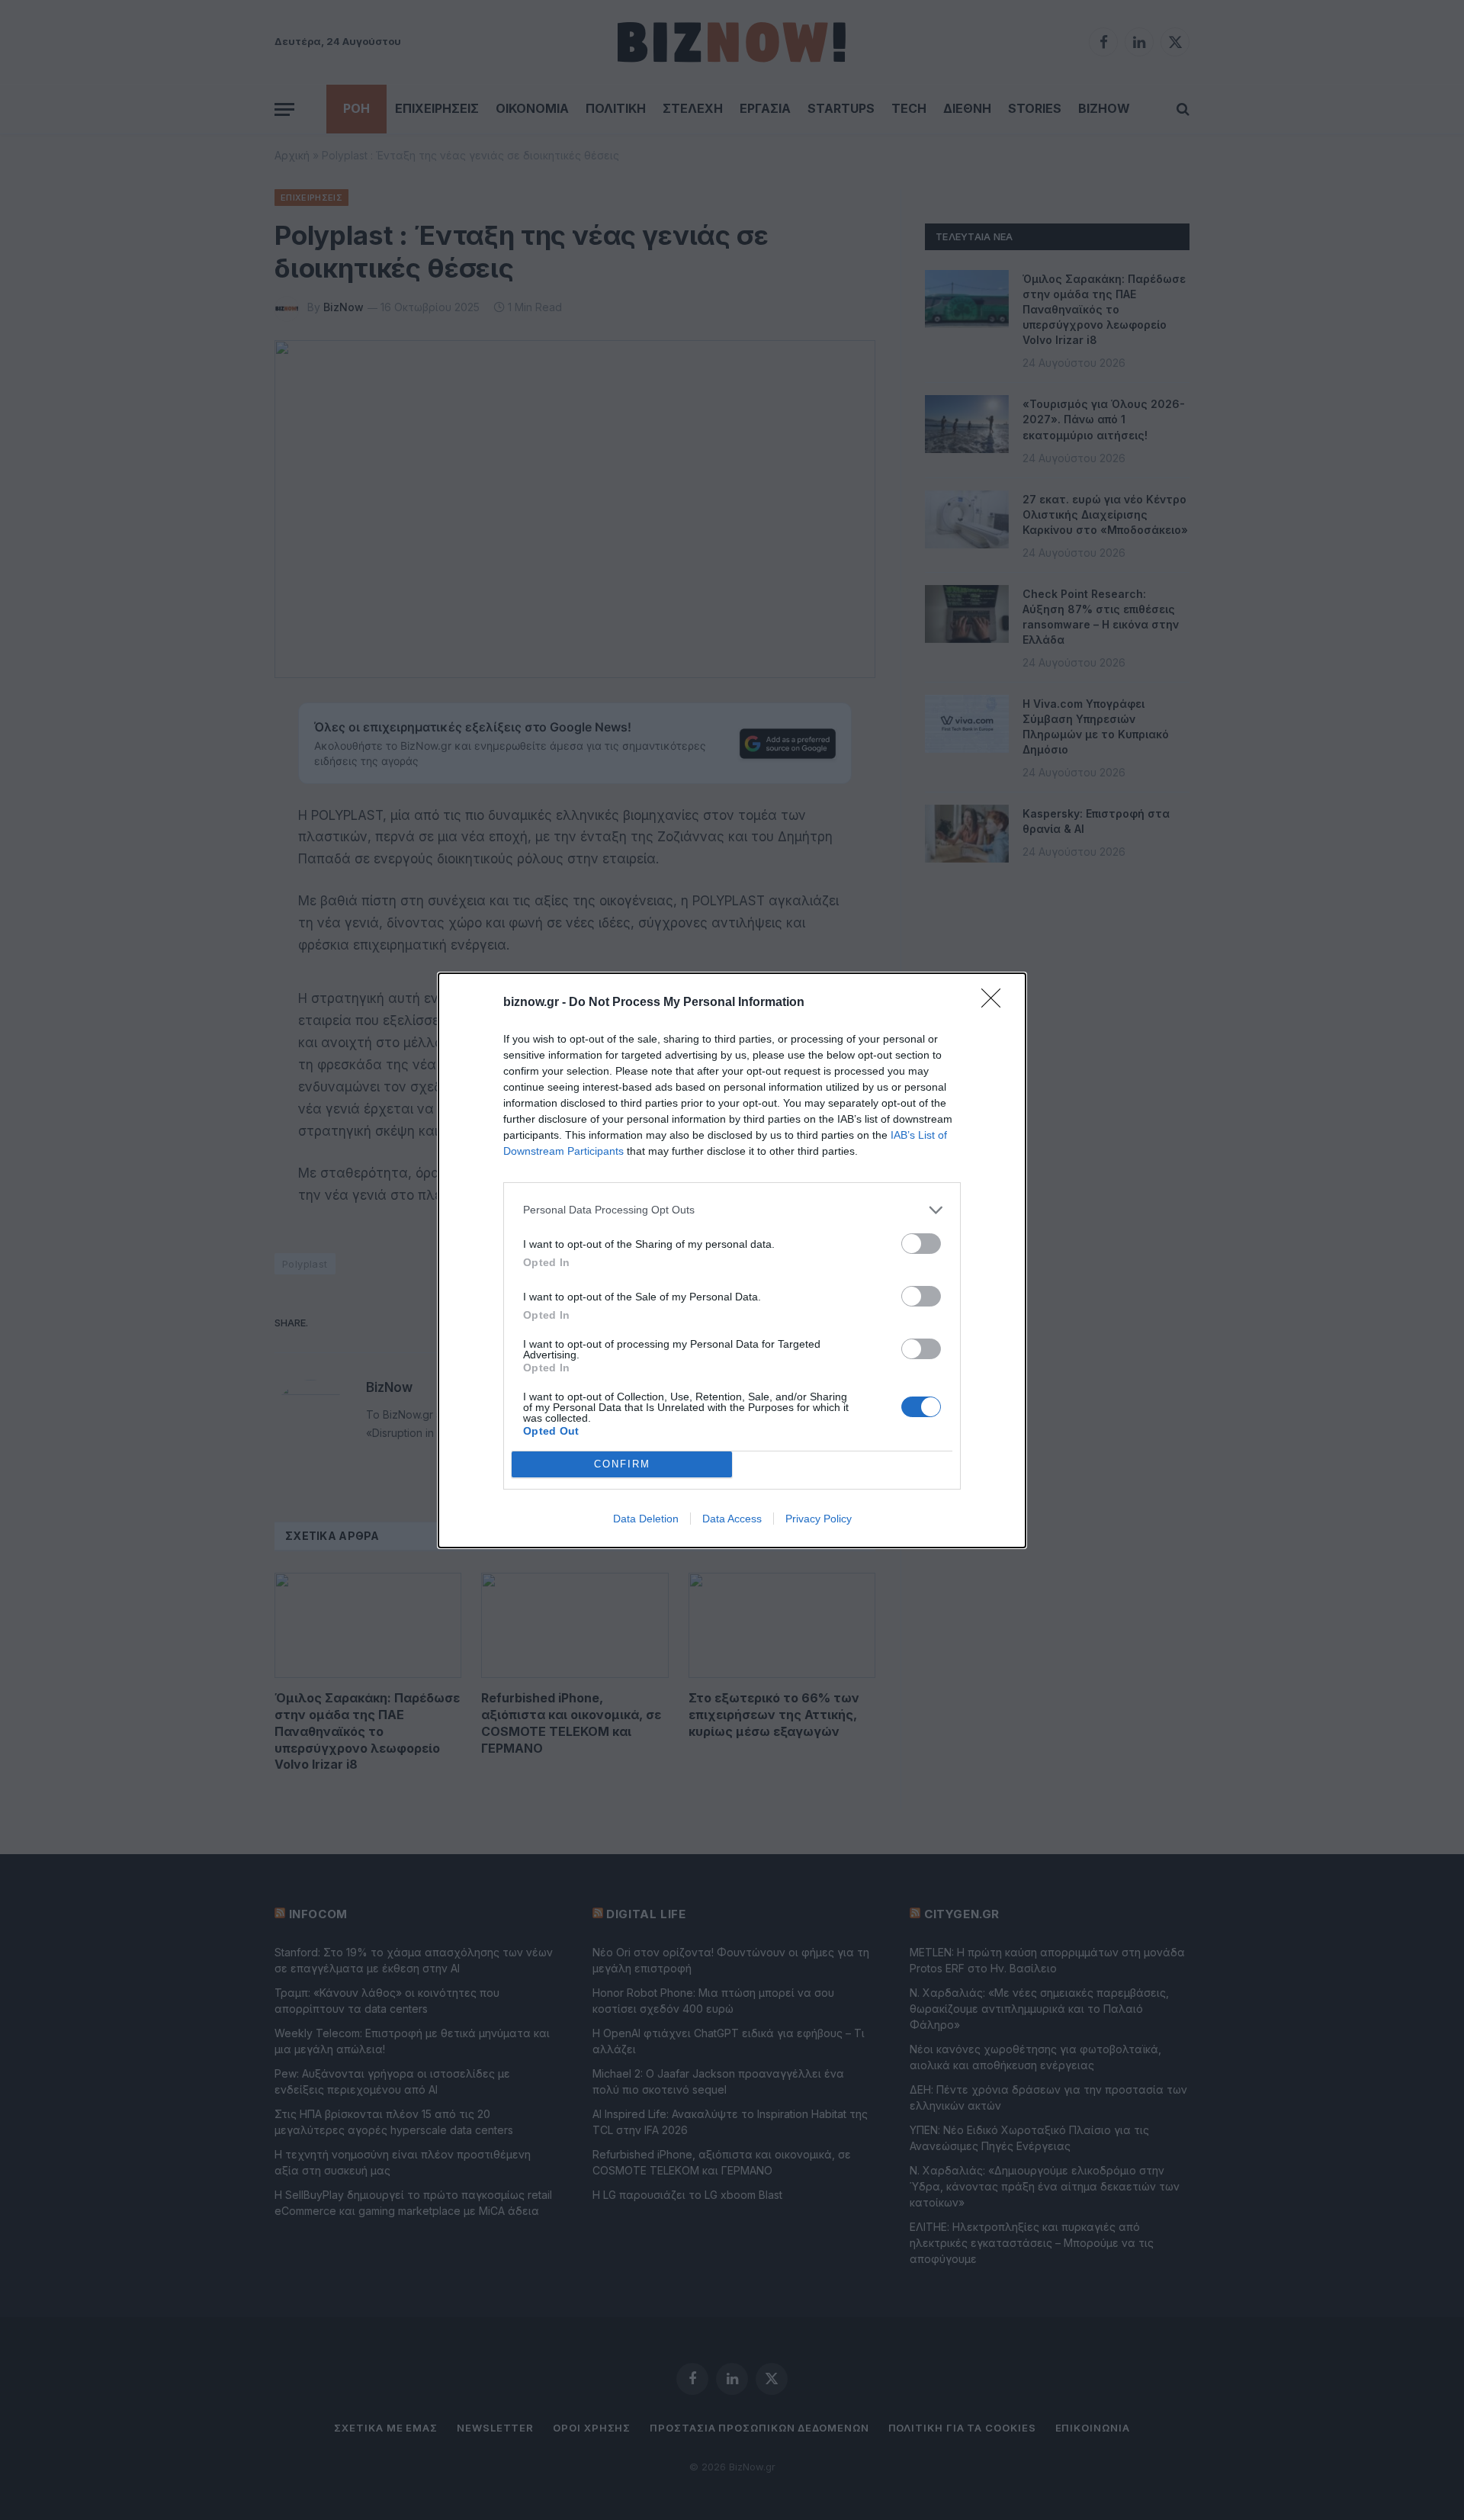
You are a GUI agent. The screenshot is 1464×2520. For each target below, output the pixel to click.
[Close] (996, 1003)
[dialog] (732, 1260)
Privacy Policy (819, 1519)
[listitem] (732, 1210)
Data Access (732, 1519)
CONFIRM (622, 1464)
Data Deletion (646, 1519)
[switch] (921, 1244)
